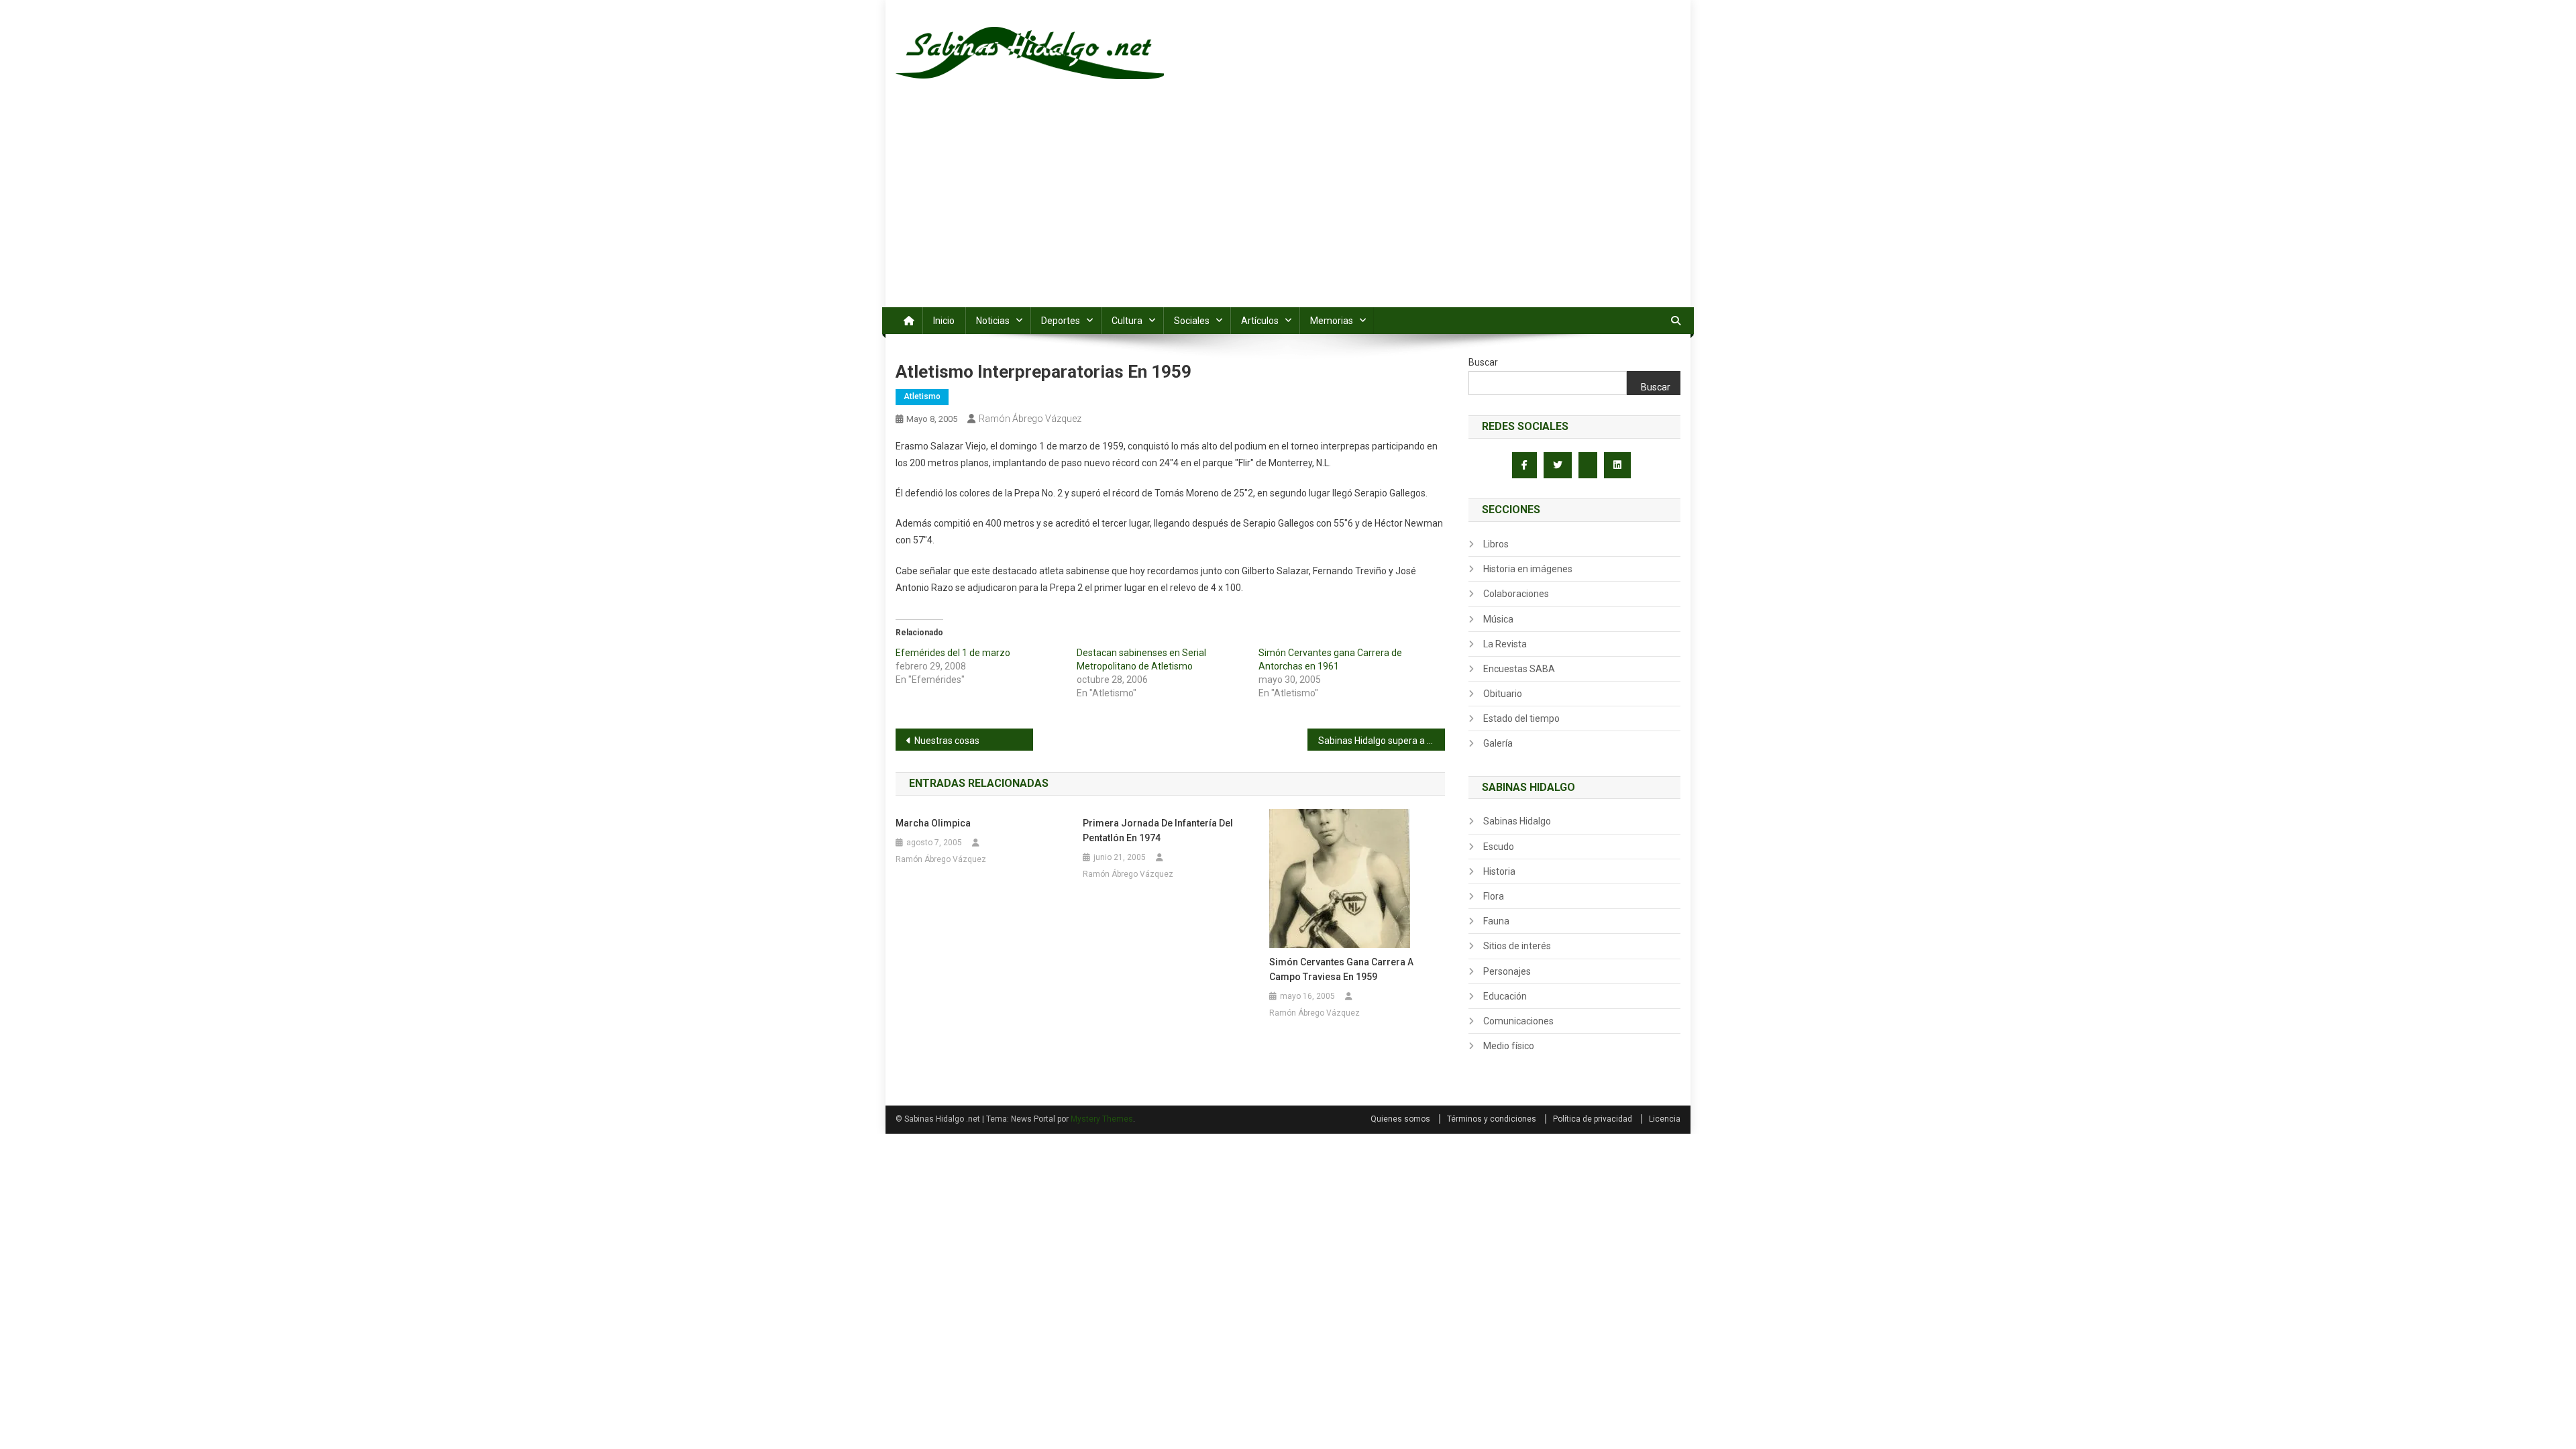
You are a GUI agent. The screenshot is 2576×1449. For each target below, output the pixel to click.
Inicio (944, 321)
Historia (1499, 871)
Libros (1496, 544)
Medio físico (1509, 1046)
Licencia (1665, 1119)
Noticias (993, 321)
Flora (1494, 896)
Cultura (1127, 321)
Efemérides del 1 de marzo (953, 653)
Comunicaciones (1518, 1021)
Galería (1498, 743)
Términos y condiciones (1492, 1119)
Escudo (1499, 847)
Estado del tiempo (1521, 718)
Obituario (1503, 694)
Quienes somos (1400, 1119)
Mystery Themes (1102, 1119)
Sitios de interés (1517, 946)
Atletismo (922, 396)
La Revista (1505, 644)
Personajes (1507, 971)
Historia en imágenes (1528, 569)
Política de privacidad (1593, 1119)
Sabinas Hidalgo (1517, 821)
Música (1498, 619)
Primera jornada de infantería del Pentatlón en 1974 (1158, 830)
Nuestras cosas (947, 741)
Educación (1505, 996)
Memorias (1332, 321)
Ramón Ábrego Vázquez (1030, 419)
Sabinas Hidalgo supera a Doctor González (1382, 741)
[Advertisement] (1288, 207)
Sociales (1192, 321)
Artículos (1260, 321)
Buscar (1483, 362)
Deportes (1061, 321)
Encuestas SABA (1519, 669)
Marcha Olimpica (933, 823)
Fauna (1496, 921)
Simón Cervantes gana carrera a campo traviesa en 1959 (1341, 969)
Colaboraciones (1516, 594)
